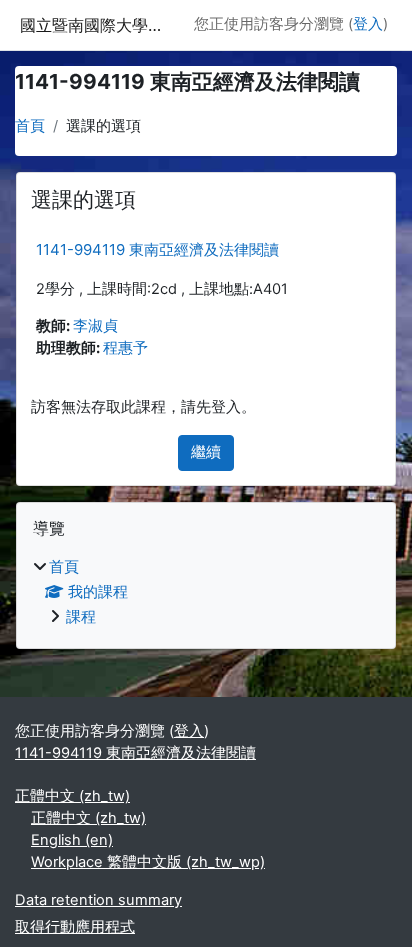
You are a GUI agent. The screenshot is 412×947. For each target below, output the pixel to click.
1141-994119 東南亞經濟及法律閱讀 (157, 249)
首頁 (30, 126)
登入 (368, 24)
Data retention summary (98, 900)
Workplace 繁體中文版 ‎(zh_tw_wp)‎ (148, 862)
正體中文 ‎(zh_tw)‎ (72, 796)
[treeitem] (206, 593)
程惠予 (125, 348)
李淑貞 (95, 326)
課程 (81, 617)
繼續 (206, 452)
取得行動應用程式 (75, 927)
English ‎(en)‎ (72, 840)
